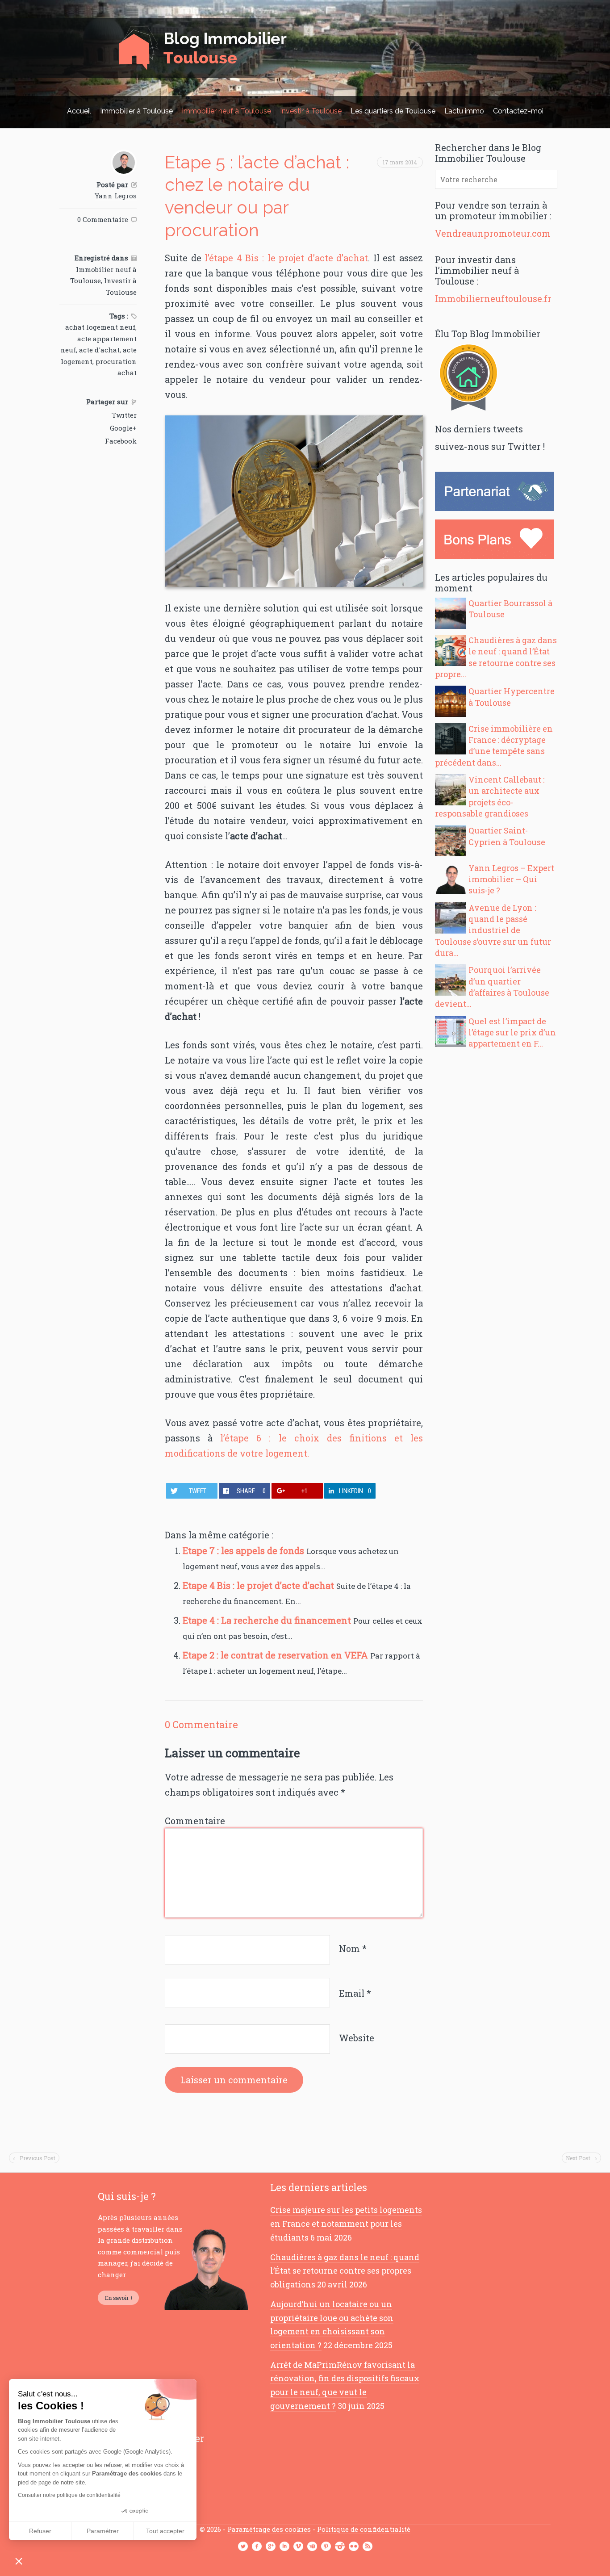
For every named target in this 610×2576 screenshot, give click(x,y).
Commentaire (195, 1821)
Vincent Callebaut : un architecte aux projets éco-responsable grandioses (490, 796)
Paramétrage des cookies (269, 2529)
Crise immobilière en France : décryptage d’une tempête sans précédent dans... (494, 746)
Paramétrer (103, 2531)
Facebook (121, 441)
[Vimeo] (298, 2547)
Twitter (124, 415)
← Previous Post (34, 2158)
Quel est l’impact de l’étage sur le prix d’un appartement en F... (512, 1032)
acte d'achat (99, 350)
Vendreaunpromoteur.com (493, 233)
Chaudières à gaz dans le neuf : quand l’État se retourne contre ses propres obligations (345, 2271)
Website (357, 2038)
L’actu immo (464, 111)
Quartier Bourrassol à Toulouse (510, 609)
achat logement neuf (100, 327)
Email (355, 1993)
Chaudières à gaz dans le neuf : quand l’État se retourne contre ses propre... (496, 657)
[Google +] (271, 2547)
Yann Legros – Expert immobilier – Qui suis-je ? (511, 879)
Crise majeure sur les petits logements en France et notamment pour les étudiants (346, 2223)
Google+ (123, 428)
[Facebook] (257, 2547)
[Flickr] (354, 2547)
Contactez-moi (518, 111)
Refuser (40, 2531)
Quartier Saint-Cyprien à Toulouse (507, 836)
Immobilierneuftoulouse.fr (493, 298)
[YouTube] (312, 2547)
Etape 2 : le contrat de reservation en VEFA (276, 1655)
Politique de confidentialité (364, 2529)
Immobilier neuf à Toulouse (226, 111)
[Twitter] (243, 2547)
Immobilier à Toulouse (136, 111)
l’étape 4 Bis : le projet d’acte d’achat (286, 258)
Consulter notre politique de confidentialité (69, 2495)
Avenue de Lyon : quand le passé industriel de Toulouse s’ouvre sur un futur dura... (493, 930)
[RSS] (368, 2547)
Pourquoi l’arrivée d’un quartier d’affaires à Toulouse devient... (492, 987)
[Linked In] (284, 2547)
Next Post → (581, 2158)
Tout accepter (165, 2531)
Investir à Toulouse (311, 111)
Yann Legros (116, 196)
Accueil (79, 111)
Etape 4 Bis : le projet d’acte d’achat (259, 1585)
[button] (19, 2561)
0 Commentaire (103, 219)
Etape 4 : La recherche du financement (268, 1620)
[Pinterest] (326, 2547)
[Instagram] (340, 2547)
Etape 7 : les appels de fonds (244, 1550)
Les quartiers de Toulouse (393, 111)
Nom (353, 1948)
